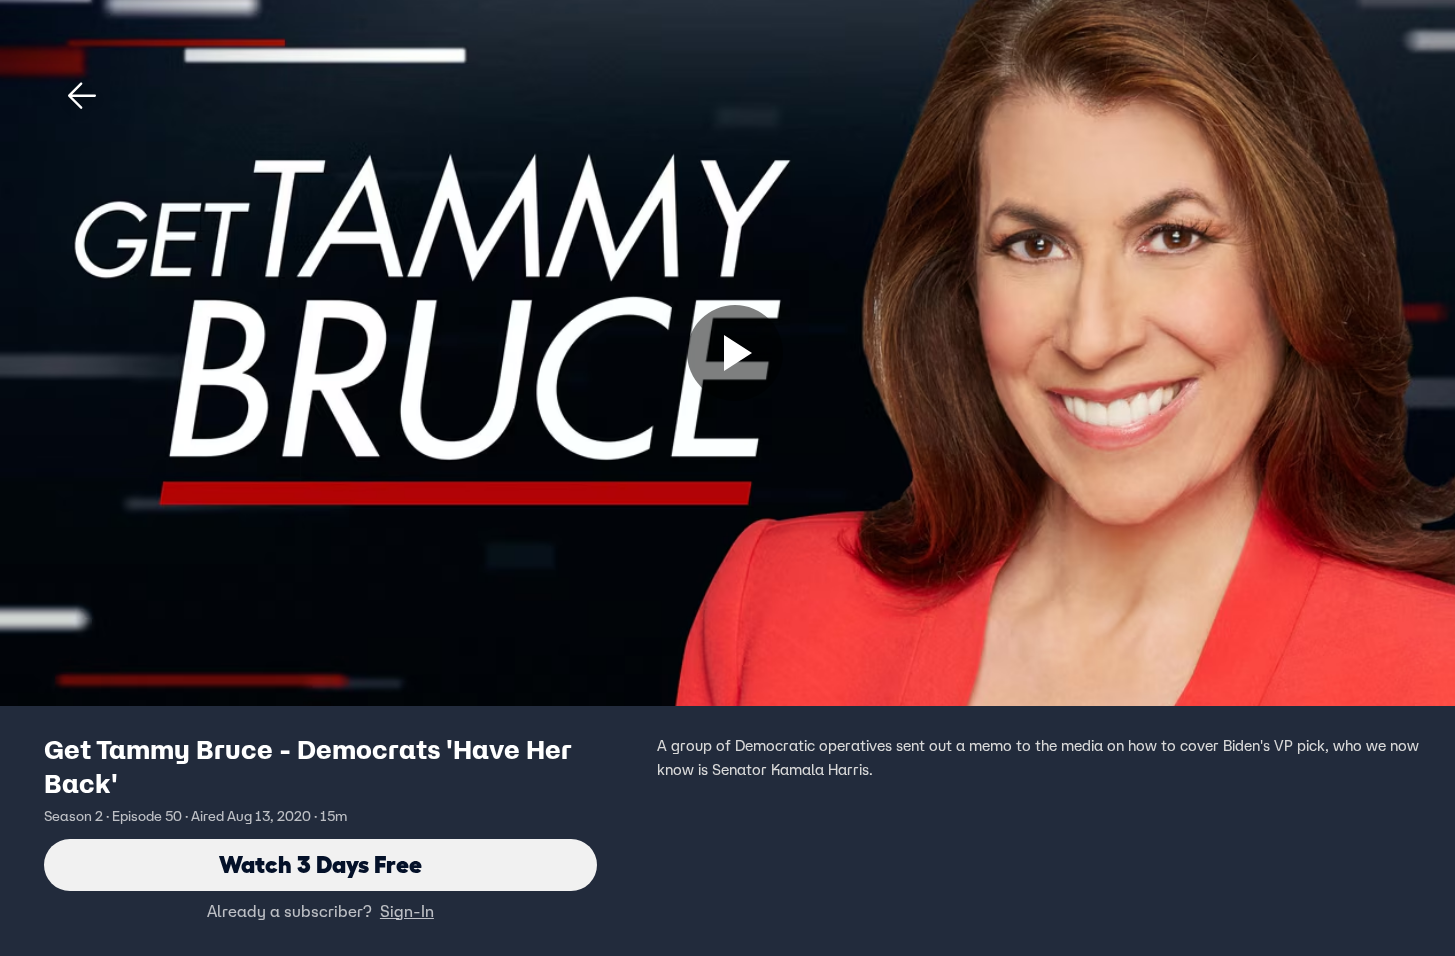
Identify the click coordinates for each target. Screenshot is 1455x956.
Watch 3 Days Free (320, 864)
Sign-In (407, 911)
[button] (82, 96)
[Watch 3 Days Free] (735, 353)
